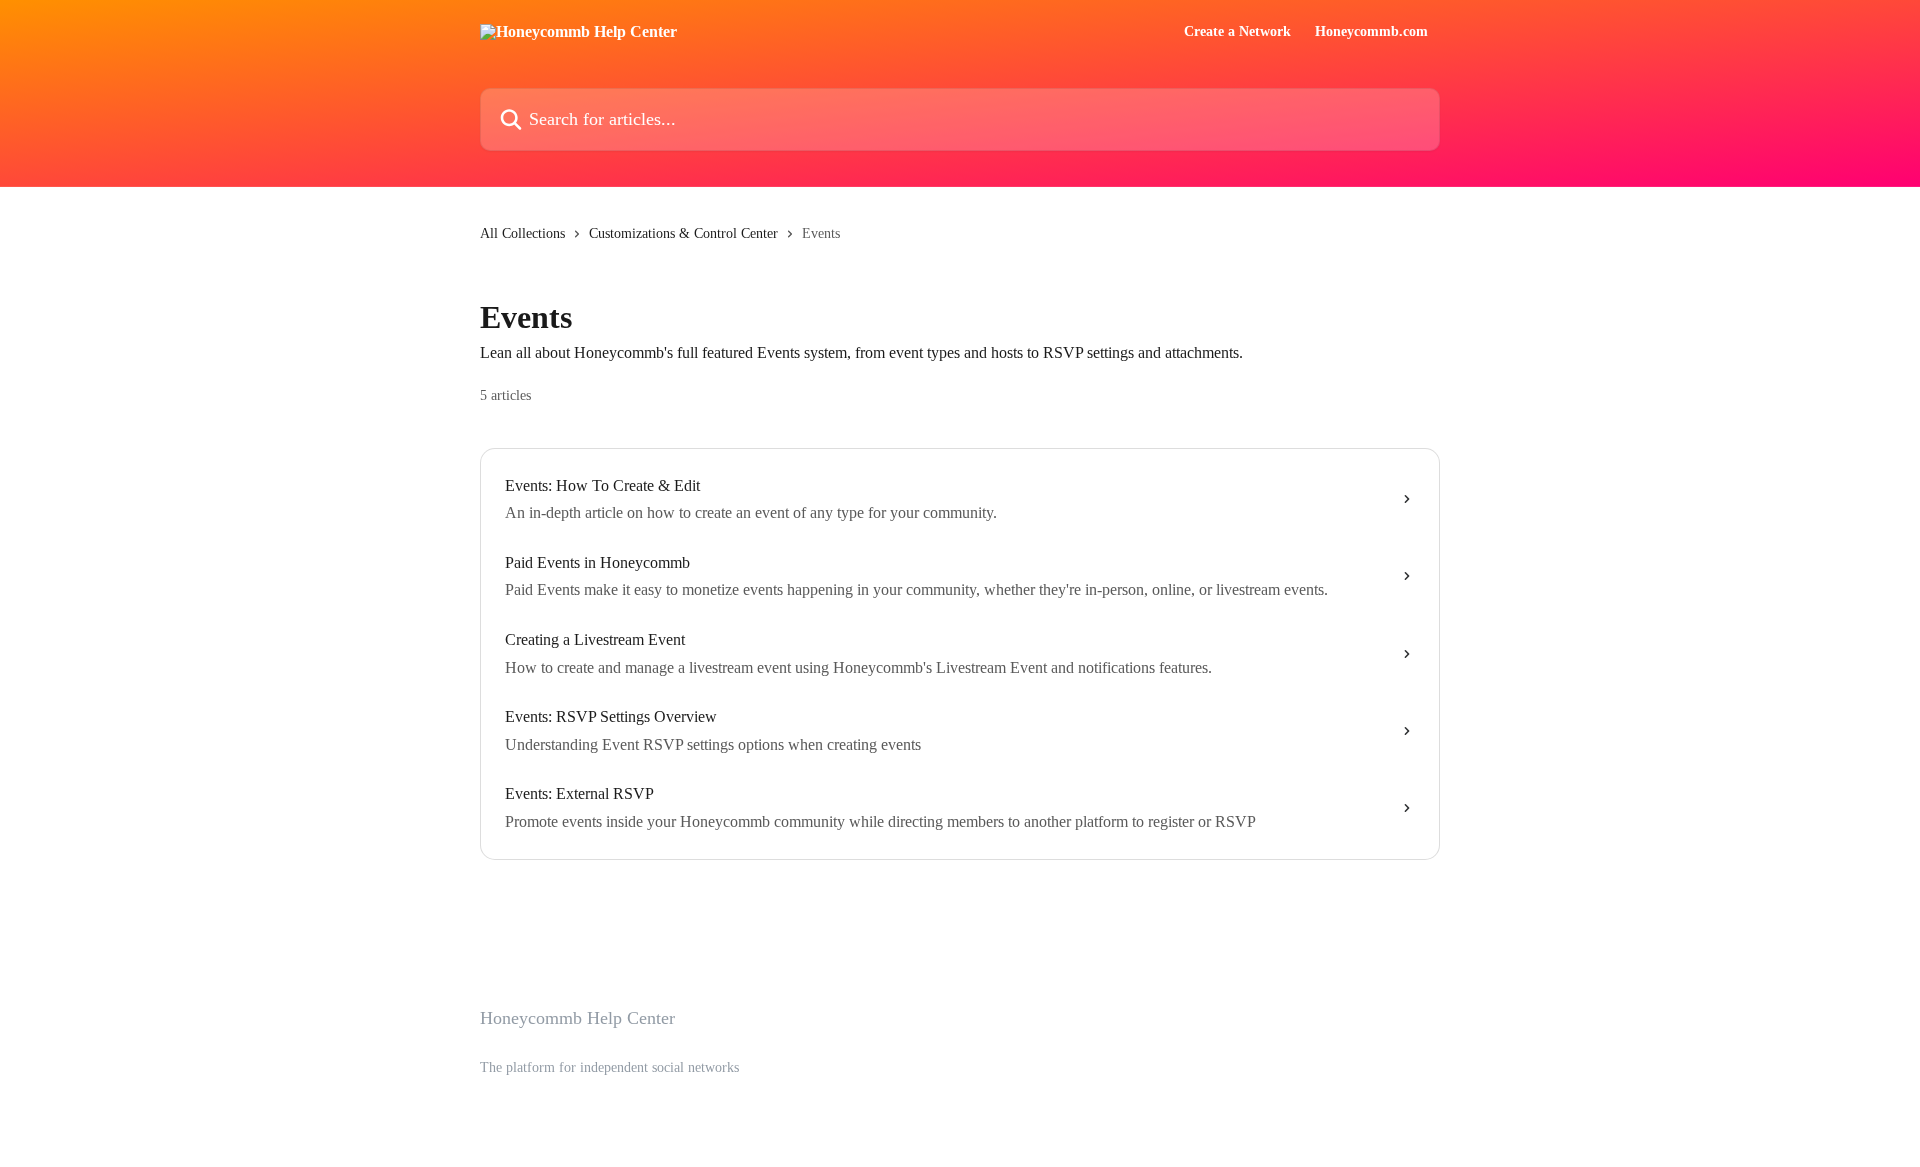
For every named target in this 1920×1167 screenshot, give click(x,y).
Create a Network (1237, 32)
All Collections (522, 233)
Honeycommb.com (1371, 32)
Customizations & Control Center (683, 233)
